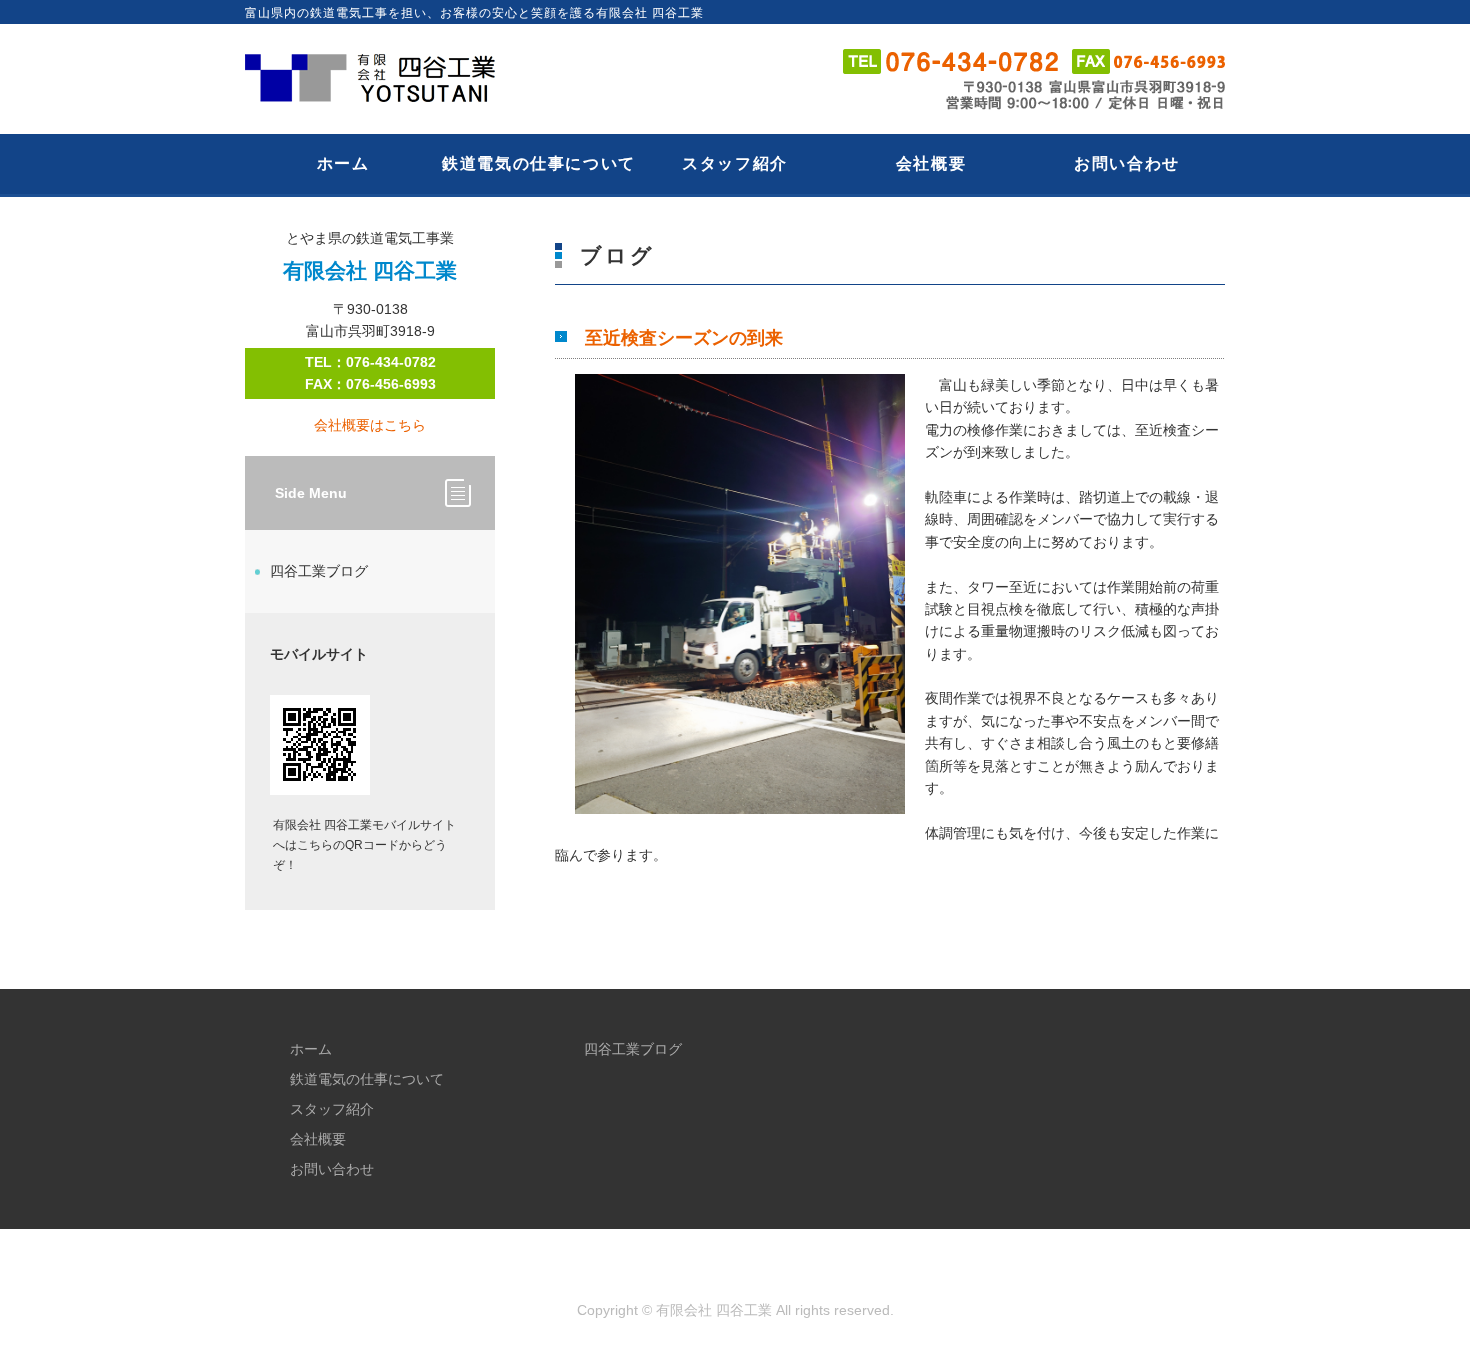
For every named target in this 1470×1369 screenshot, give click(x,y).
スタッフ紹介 (735, 163)
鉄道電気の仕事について (539, 163)
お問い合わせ (1127, 163)
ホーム (343, 163)
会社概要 (931, 163)
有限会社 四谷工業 (714, 1310)
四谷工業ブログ (319, 571)
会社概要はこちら (370, 425)
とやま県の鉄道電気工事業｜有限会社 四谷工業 (380, 79)
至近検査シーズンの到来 (684, 338)
